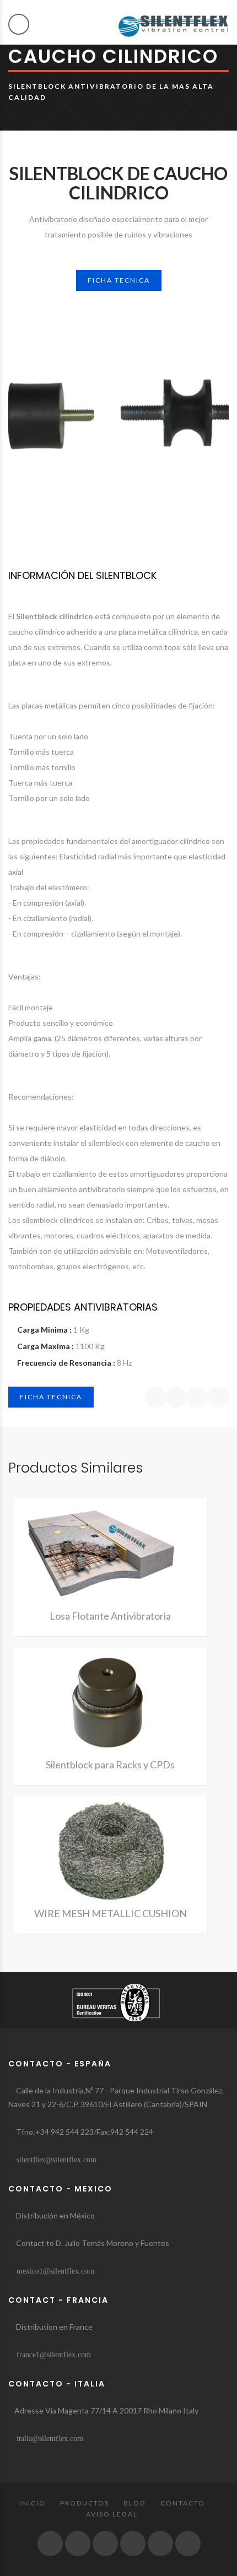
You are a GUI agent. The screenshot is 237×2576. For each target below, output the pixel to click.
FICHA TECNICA (119, 280)
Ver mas (110, 1557)
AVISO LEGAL (112, 2514)
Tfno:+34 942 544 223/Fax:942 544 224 (84, 2132)
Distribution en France (53, 2327)
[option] (118, 418)
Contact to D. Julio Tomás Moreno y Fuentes (92, 2243)
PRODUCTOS (85, 2503)
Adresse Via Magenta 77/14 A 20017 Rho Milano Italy (106, 2410)
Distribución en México (55, 2215)
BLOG (135, 2503)
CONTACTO (183, 2503)
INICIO (33, 2503)
